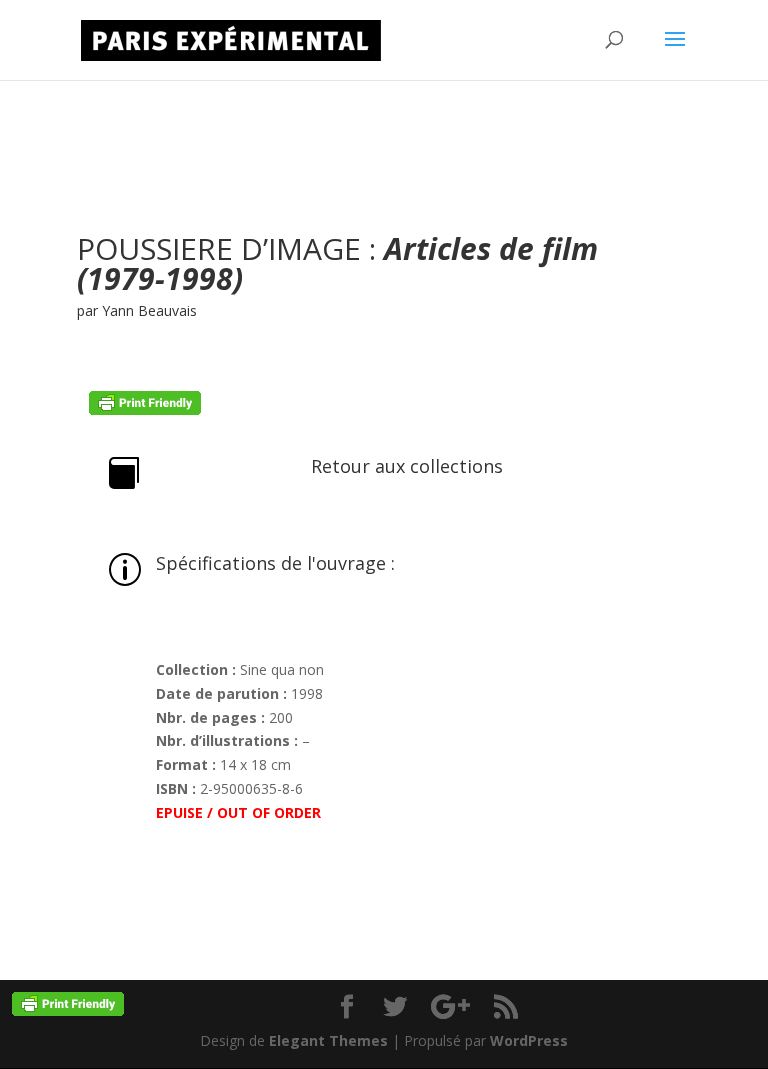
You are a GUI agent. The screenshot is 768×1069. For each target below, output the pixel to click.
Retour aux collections (407, 466)
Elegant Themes (328, 1040)
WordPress (529, 1040)
